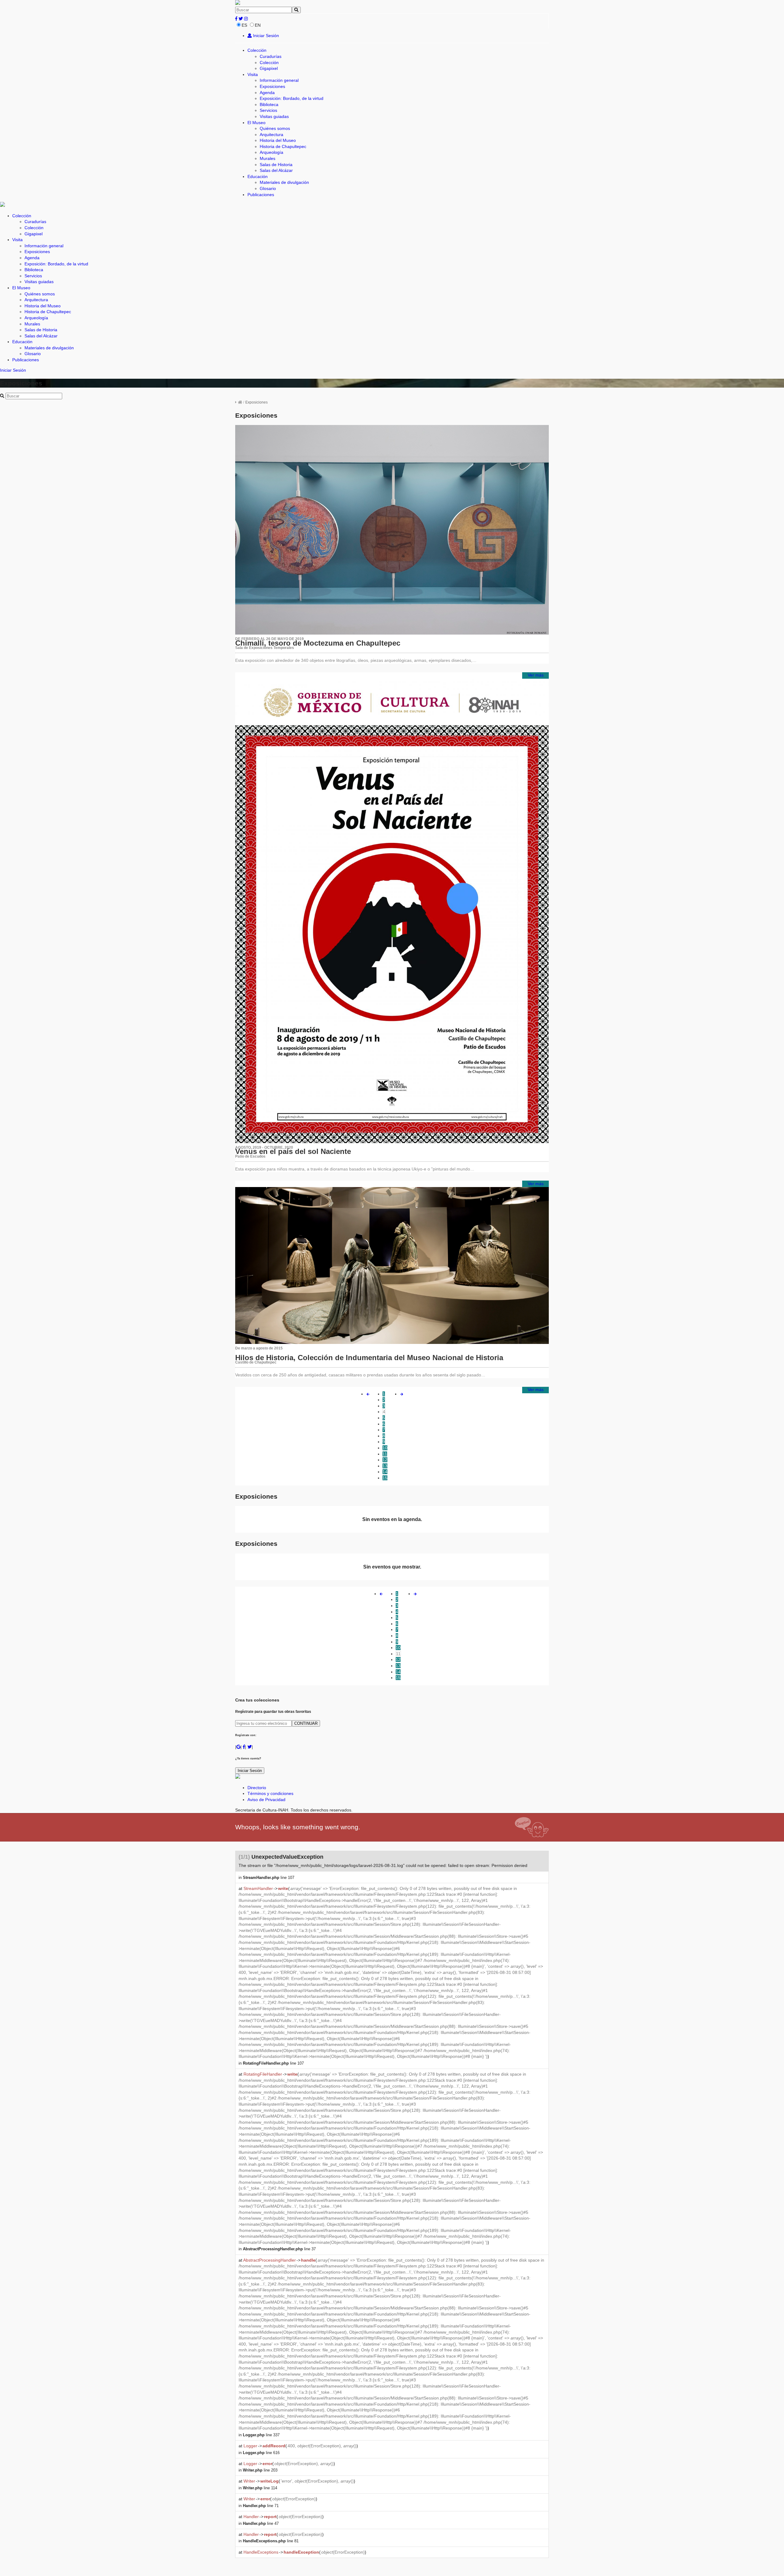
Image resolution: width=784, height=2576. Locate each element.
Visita (253, 74)
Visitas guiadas (274, 116)
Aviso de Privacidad (266, 1800)
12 (385, 1460)
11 (385, 1454)
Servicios (268, 110)
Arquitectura (271, 135)
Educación (258, 176)
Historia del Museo (278, 140)
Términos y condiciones (270, 1793)
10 (385, 1448)
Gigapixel (269, 68)
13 (385, 1466)
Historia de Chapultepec (283, 146)
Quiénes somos (275, 128)
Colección (257, 50)
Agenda (267, 93)
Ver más (536, 675)
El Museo (256, 123)
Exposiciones (272, 86)
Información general (279, 80)
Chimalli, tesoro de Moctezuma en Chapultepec (318, 643)
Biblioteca (269, 104)
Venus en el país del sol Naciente (293, 1151)
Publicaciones (261, 195)
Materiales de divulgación (284, 182)
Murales (268, 158)
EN (258, 25)
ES (244, 25)
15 (385, 1478)
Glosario (268, 188)
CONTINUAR (306, 1723)
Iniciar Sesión (265, 36)
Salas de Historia (276, 165)
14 (385, 1472)
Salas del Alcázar (276, 170)
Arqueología (271, 152)
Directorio (257, 1788)
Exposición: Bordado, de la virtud (292, 98)
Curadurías (271, 56)
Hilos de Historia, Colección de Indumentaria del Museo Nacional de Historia (369, 1358)
